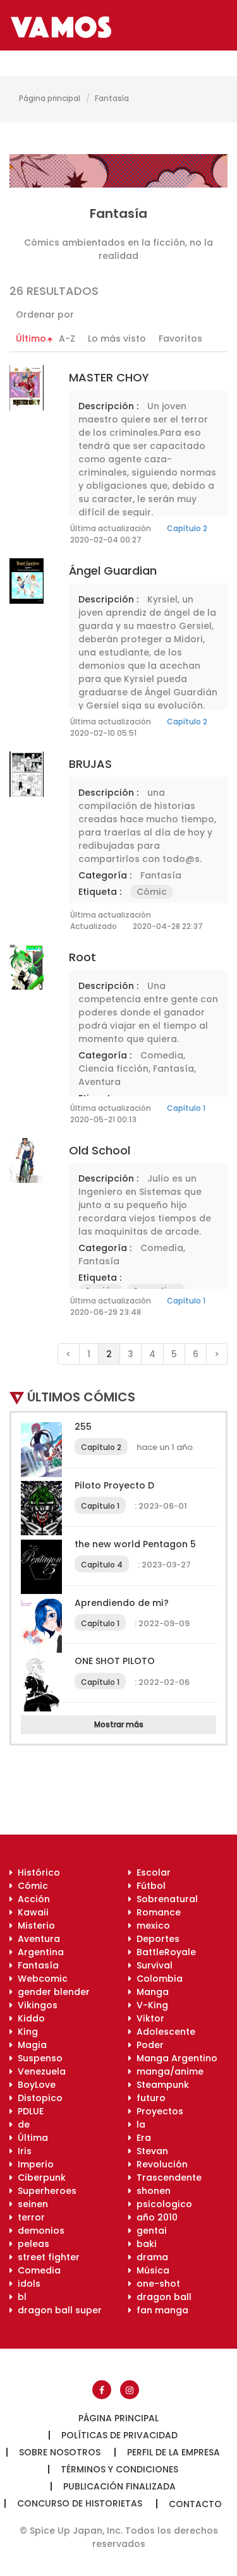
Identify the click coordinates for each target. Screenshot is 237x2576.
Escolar (151, 1872)
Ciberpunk (39, 2178)
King (25, 2032)
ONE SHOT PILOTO (115, 1661)
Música (150, 2270)
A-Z (67, 338)
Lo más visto (117, 338)
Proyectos (157, 2111)
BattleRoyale (164, 1952)
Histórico (36, 1872)
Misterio (34, 1926)
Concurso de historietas (80, 2503)
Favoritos (180, 338)
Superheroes (45, 2191)
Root (82, 957)
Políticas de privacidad (119, 2435)
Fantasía (161, 875)
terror (29, 2217)
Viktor (148, 2018)
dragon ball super (57, 2310)
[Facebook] (102, 2390)
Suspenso (38, 2058)
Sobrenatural (165, 1899)
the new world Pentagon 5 (135, 1544)
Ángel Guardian (113, 571)
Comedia (162, 1055)
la (138, 2124)
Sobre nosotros (60, 2452)
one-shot (156, 2284)
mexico (151, 1926)
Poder (148, 2045)
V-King (150, 2005)
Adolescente (163, 2032)
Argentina (38, 1952)
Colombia (157, 1979)
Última (30, 2138)
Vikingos (35, 2005)
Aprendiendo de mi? (122, 1603)
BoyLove (34, 2085)
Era (141, 2138)
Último (31, 338)
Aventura (100, 1082)
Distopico (38, 2098)
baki (144, 2244)
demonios (39, 2231)
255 (83, 1427)
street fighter (46, 2257)
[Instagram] (130, 2390)
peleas (31, 2244)
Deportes (155, 1939)
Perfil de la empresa (173, 2452)
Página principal (50, 98)
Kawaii (31, 1912)
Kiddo (29, 2018)
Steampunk (160, 2085)
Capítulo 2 (187, 528)
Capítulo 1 (186, 1108)
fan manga (160, 2310)
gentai (149, 2231)
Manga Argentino (174, 2058)
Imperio (33, 2164)
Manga (150, 1992)
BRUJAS (90, 764)
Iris (22, 2151)
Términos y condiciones (119, 2469)
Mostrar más (119, 1724)
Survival (152, 1965)
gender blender (51, 1992)
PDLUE (28, 2111)
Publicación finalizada (119, 2486)
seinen (30, 2204)
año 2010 (155, 2217)
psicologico (162, 2204)
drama (150, 2257)
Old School (100, 1150)
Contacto (195, 2504)
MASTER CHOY (109, 377)
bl (20, 2297)
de (21, 2124)
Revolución (160, 2164)
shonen (151, 2191)
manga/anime (167, 2071)
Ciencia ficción (113, 1069)
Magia (30, 2045)
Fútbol (149, 1886)
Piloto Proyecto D (114, 1485)
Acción (31, 1899)
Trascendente (167, 2178)
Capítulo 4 (102, 1565)
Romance (156, 1912)
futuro (149, 2098)
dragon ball (161, 2297)
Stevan (150, 2151)
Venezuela (39, 2071)
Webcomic (40, 1979)
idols (27, 2284)
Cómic (152, 892)
